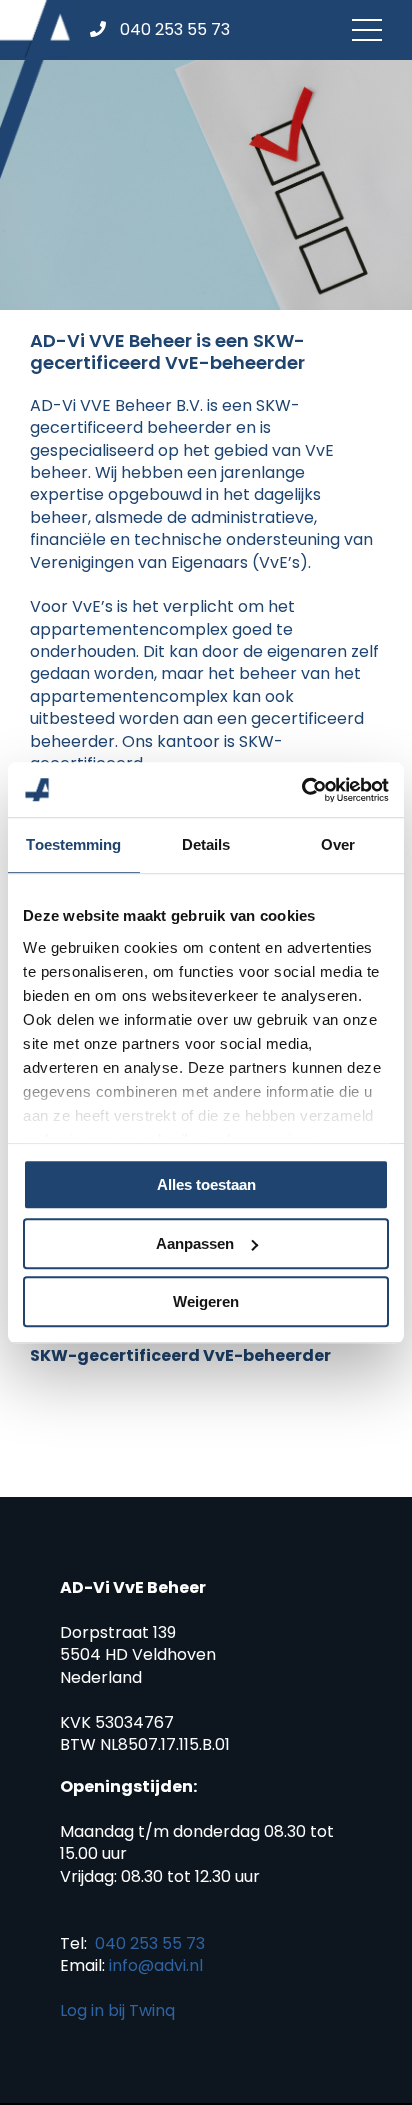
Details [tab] (206, 844)
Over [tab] (338, 844)
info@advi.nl (156, 1965)
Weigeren (206, 1301)
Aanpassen (195, 1243)
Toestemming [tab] (73, 844)
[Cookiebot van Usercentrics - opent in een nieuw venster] (301, 790)
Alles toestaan (206, 1184)
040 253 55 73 (150, 1943)
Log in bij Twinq (117, 2010)
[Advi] (35, 89)
